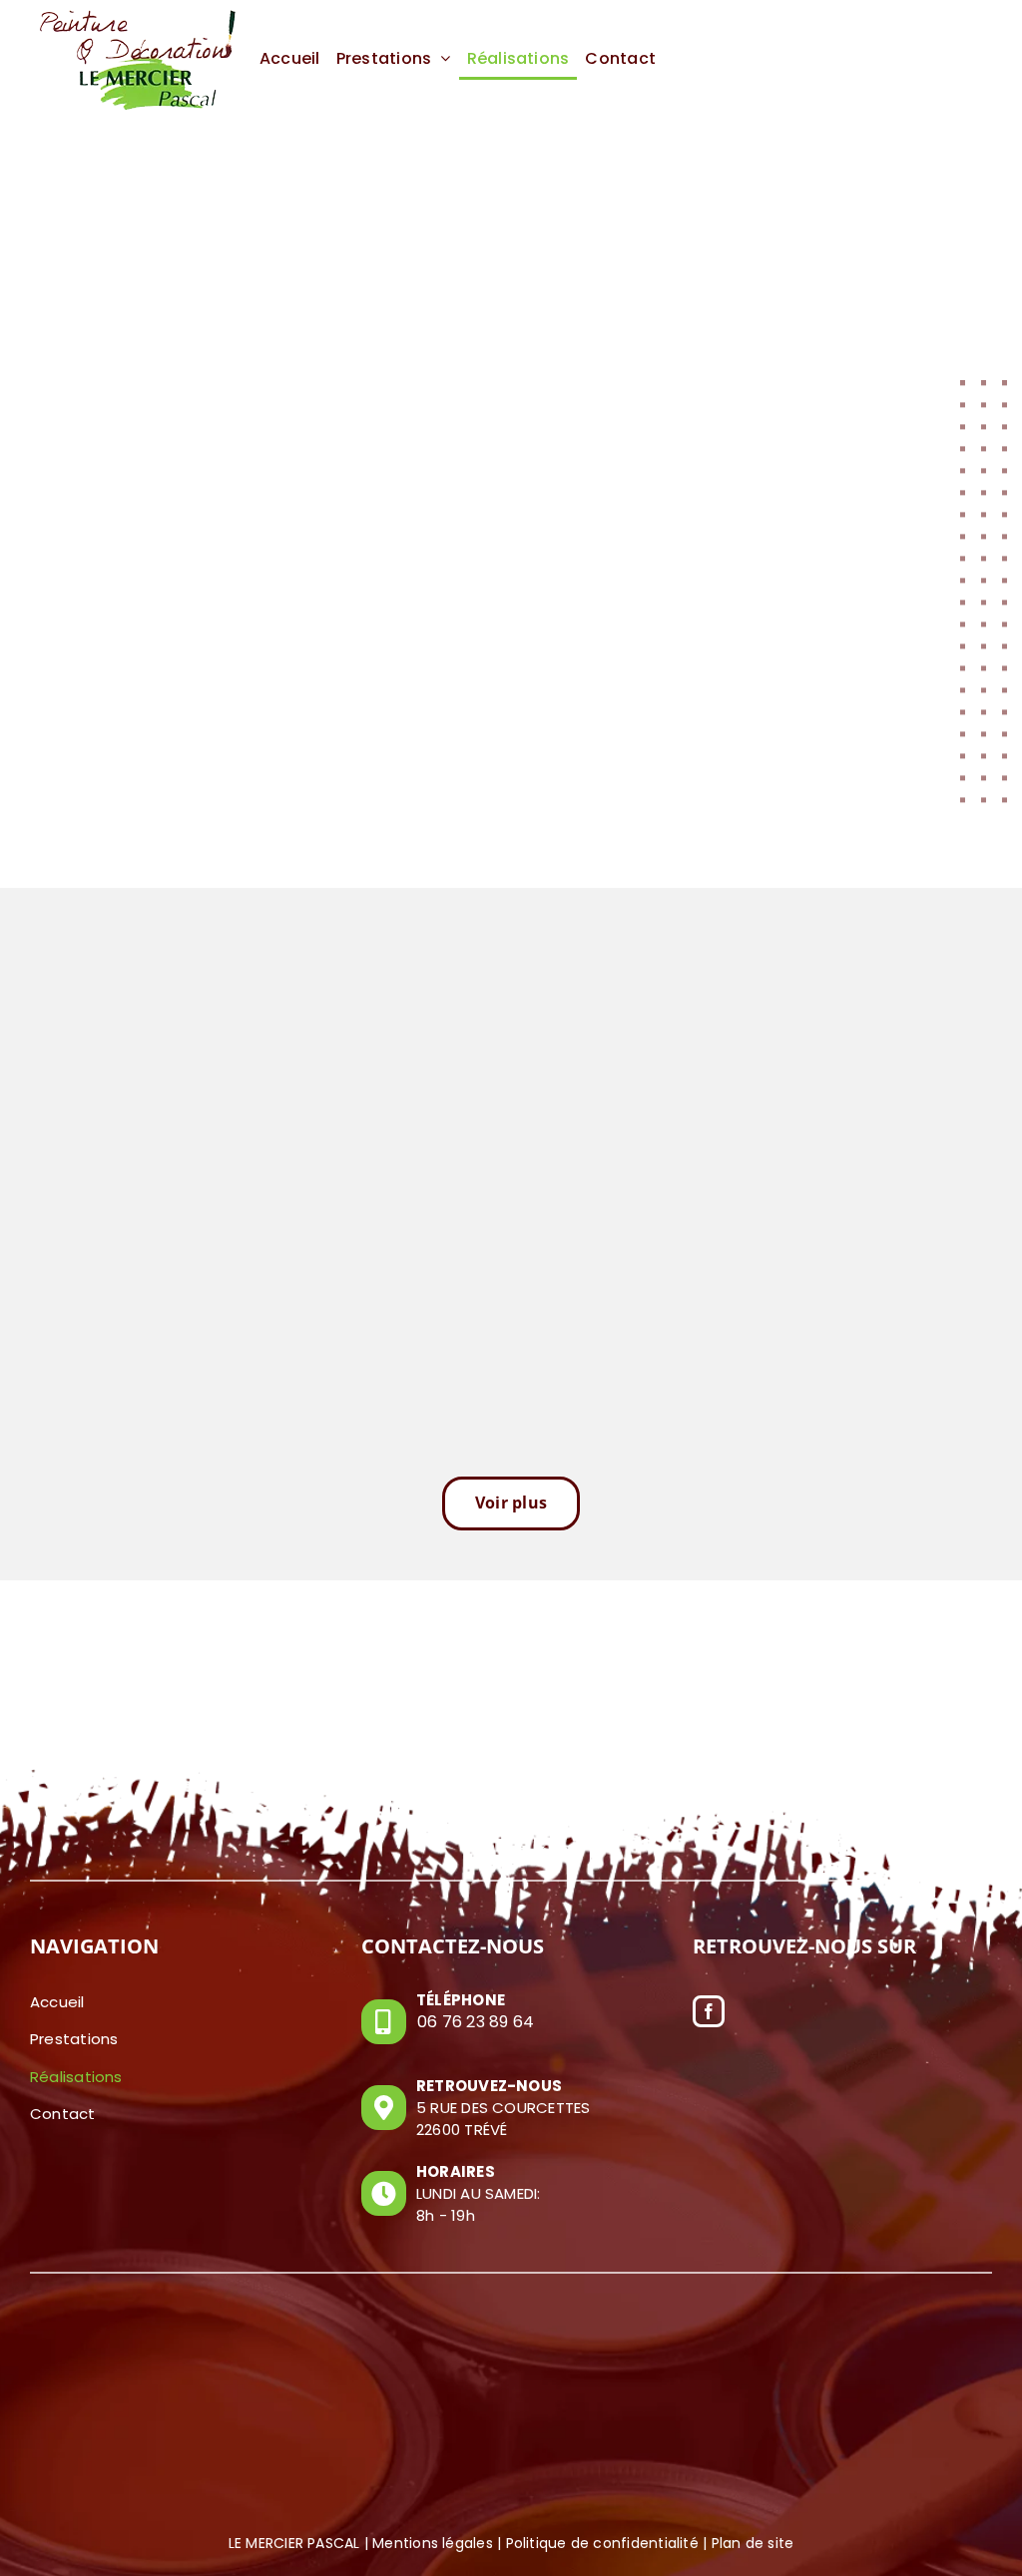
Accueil (57, 2002)
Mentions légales (433, 2543)
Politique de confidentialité (602, 2543)
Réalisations (76, 2077)
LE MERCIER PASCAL (294, 2543)
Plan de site (753, 2543)
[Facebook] (709, 2011)
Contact (63, 2114)
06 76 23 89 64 (476, 2022)
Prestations (74, 2039)
